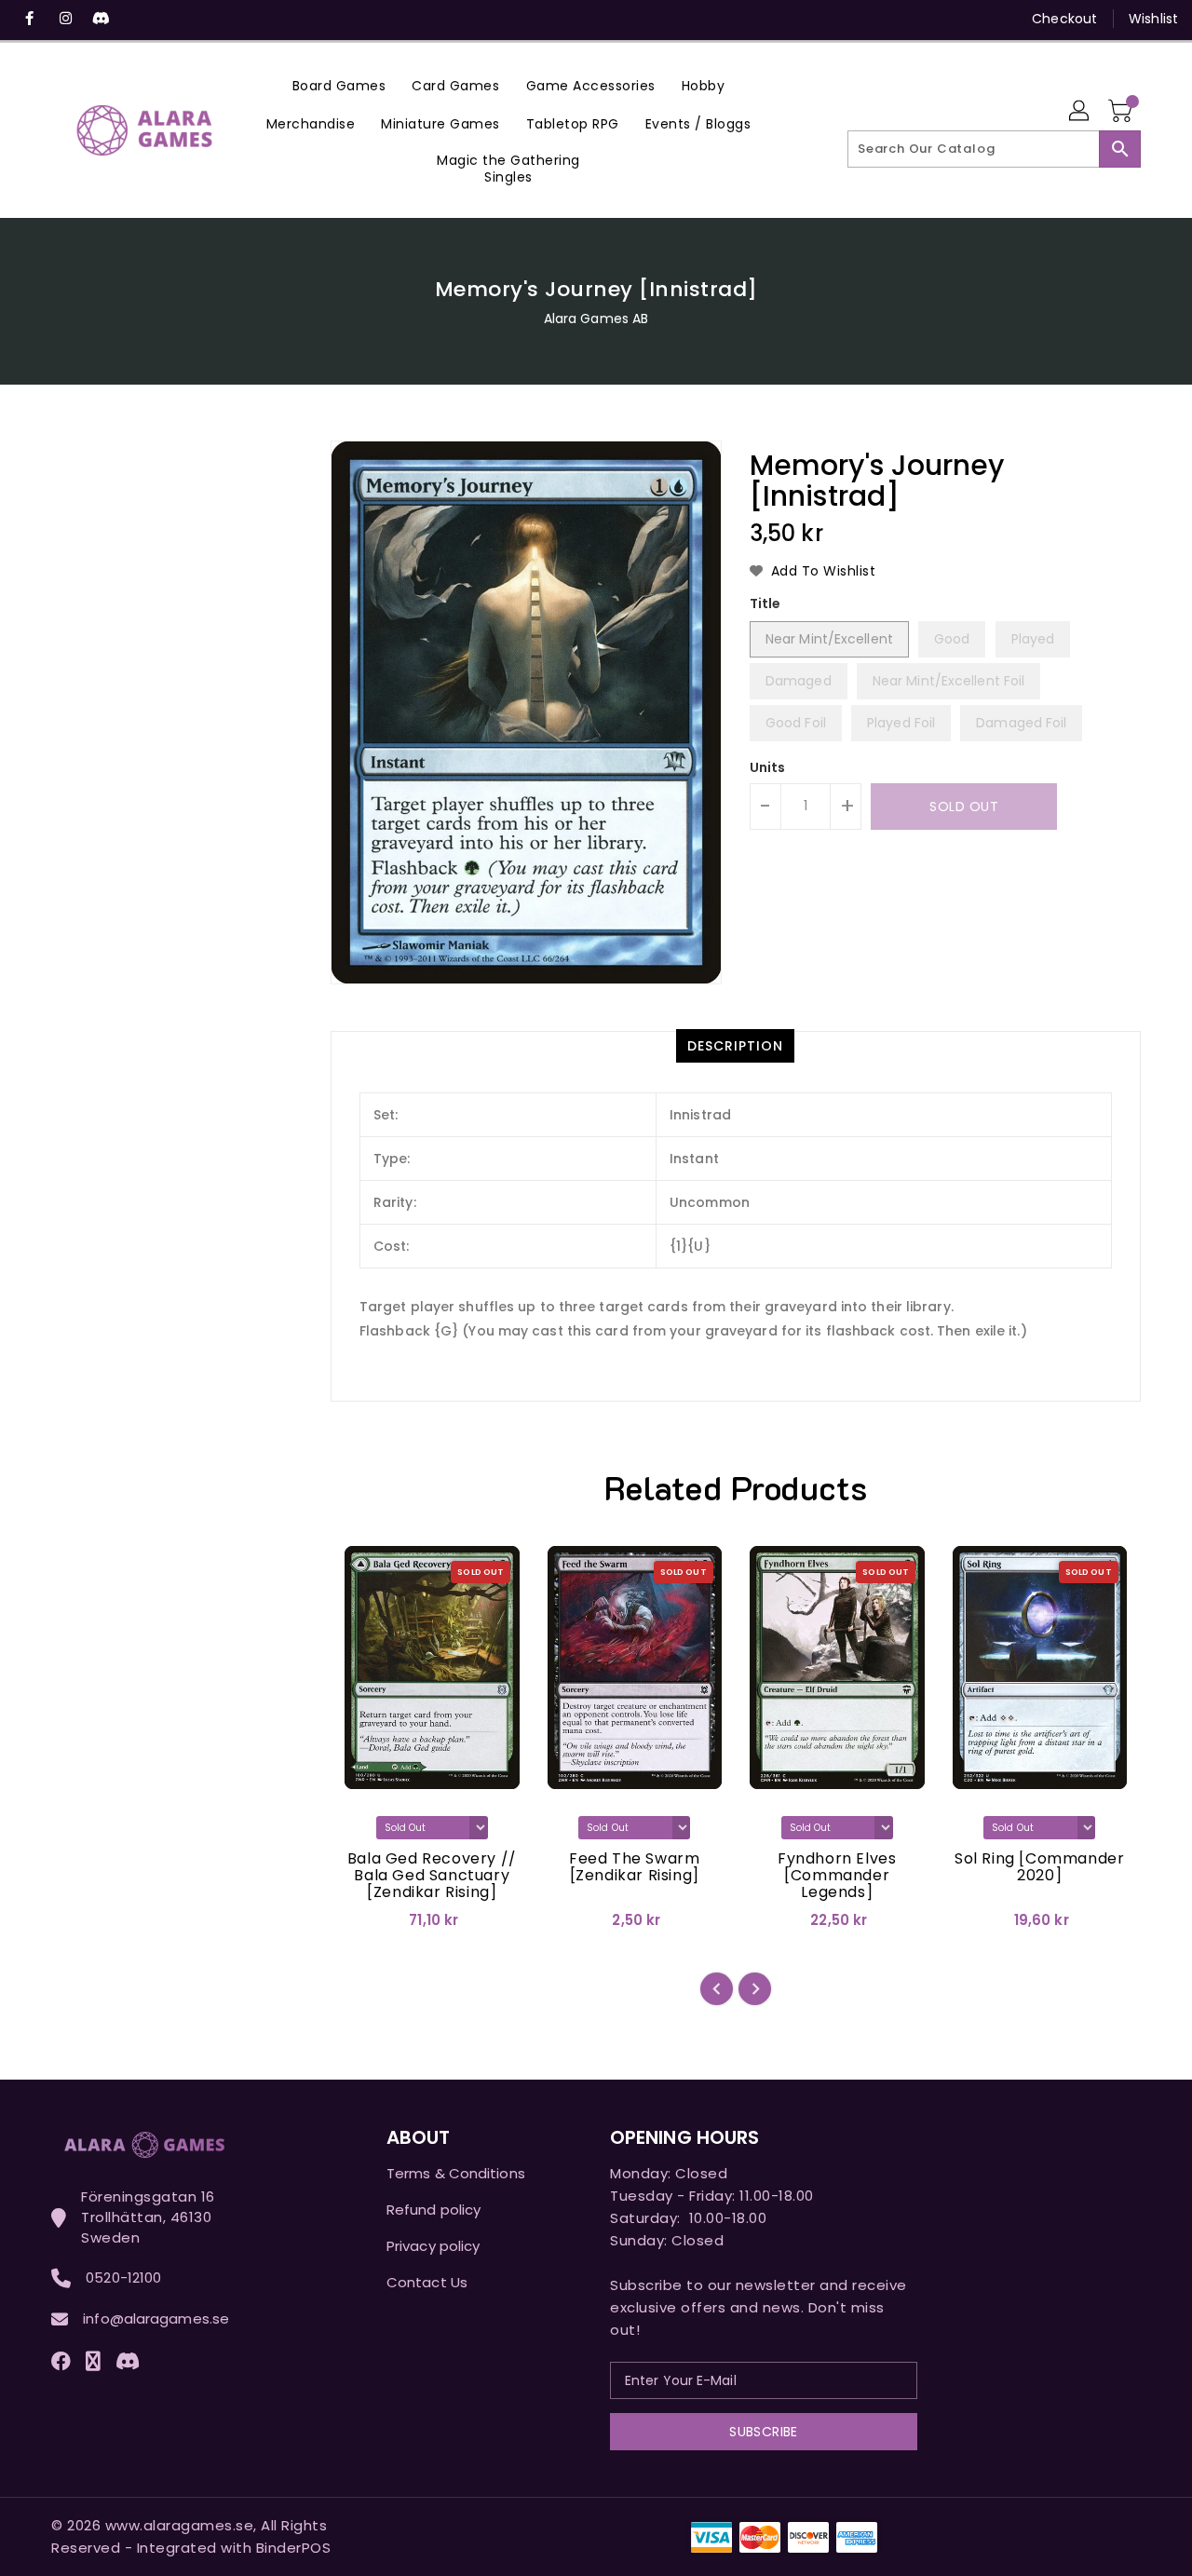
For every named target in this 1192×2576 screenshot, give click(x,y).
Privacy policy (433, 2246)
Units (768, 767)
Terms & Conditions (456, 2173)
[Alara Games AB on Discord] (101, 19)
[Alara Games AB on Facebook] (30, 19)
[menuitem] (339, 85)
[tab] (735, 1046)
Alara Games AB (596, 319)
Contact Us (427, 2282)
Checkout (1064, 19)
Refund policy (433, 2210)
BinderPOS (294, 2548)
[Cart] (1122, 112)
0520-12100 (123, 2278)
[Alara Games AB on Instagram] (65, 19)
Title (765, 603)
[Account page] (1080, 112)
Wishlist (1153, 19)
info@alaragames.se (156, 2318)
